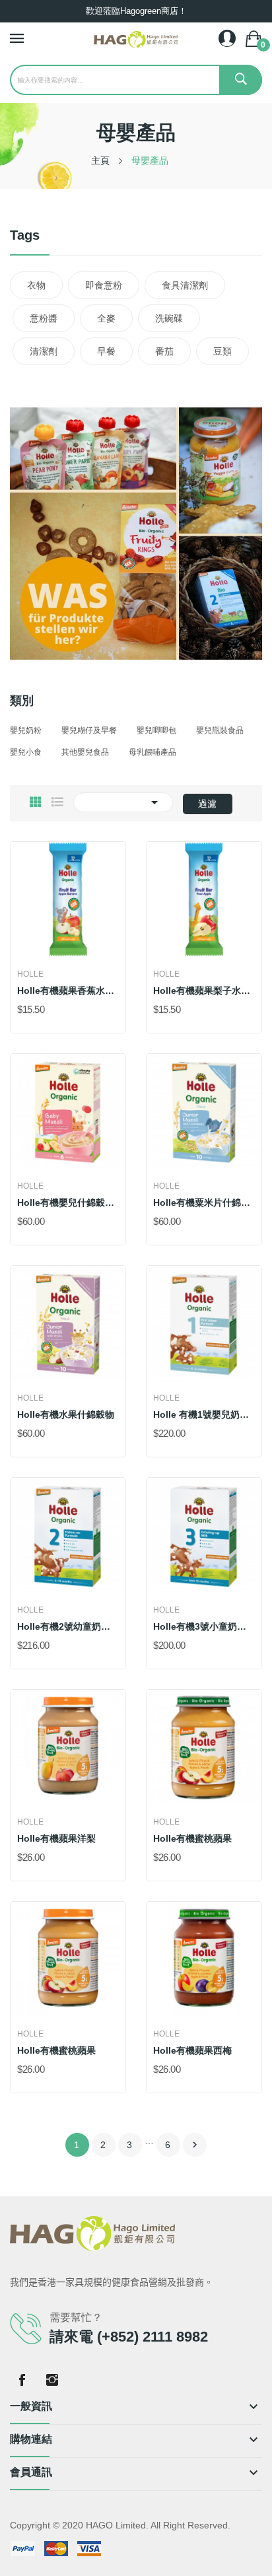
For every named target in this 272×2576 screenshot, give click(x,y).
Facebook (22, 2380)
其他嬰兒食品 (85, 752)
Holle (30, 974)
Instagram (52, 2380)
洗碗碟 (169, 318)
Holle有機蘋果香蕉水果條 (68, 991)
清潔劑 (44, 351)
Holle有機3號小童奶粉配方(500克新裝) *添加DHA (204, 1626)
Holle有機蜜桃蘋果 (192, 1838)
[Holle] (136, 533)
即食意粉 (104, 285)
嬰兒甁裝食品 (220, 730)
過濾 (207, 804)
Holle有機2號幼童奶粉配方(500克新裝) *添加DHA (68, 1626)
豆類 (222, 351)
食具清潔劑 (185, 285)
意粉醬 (44, 318)
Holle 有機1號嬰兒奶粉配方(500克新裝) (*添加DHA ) (204, 1414)
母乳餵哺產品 (153, 752)
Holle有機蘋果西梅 (192, 2050)
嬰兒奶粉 (26, 730)
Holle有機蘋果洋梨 (56, 1838)
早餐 (106, 351)
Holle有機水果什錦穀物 (66, 1414)
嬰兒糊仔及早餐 (89, 730)
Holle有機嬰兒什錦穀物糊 (68, 1202)
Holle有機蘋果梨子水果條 (204, 991)
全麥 (106, 318)
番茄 (164, 351)
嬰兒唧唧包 (156, 730)
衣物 (36, 285)
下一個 (195, 2145)
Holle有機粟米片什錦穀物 (204, 1202)
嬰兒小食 (26, 752)
